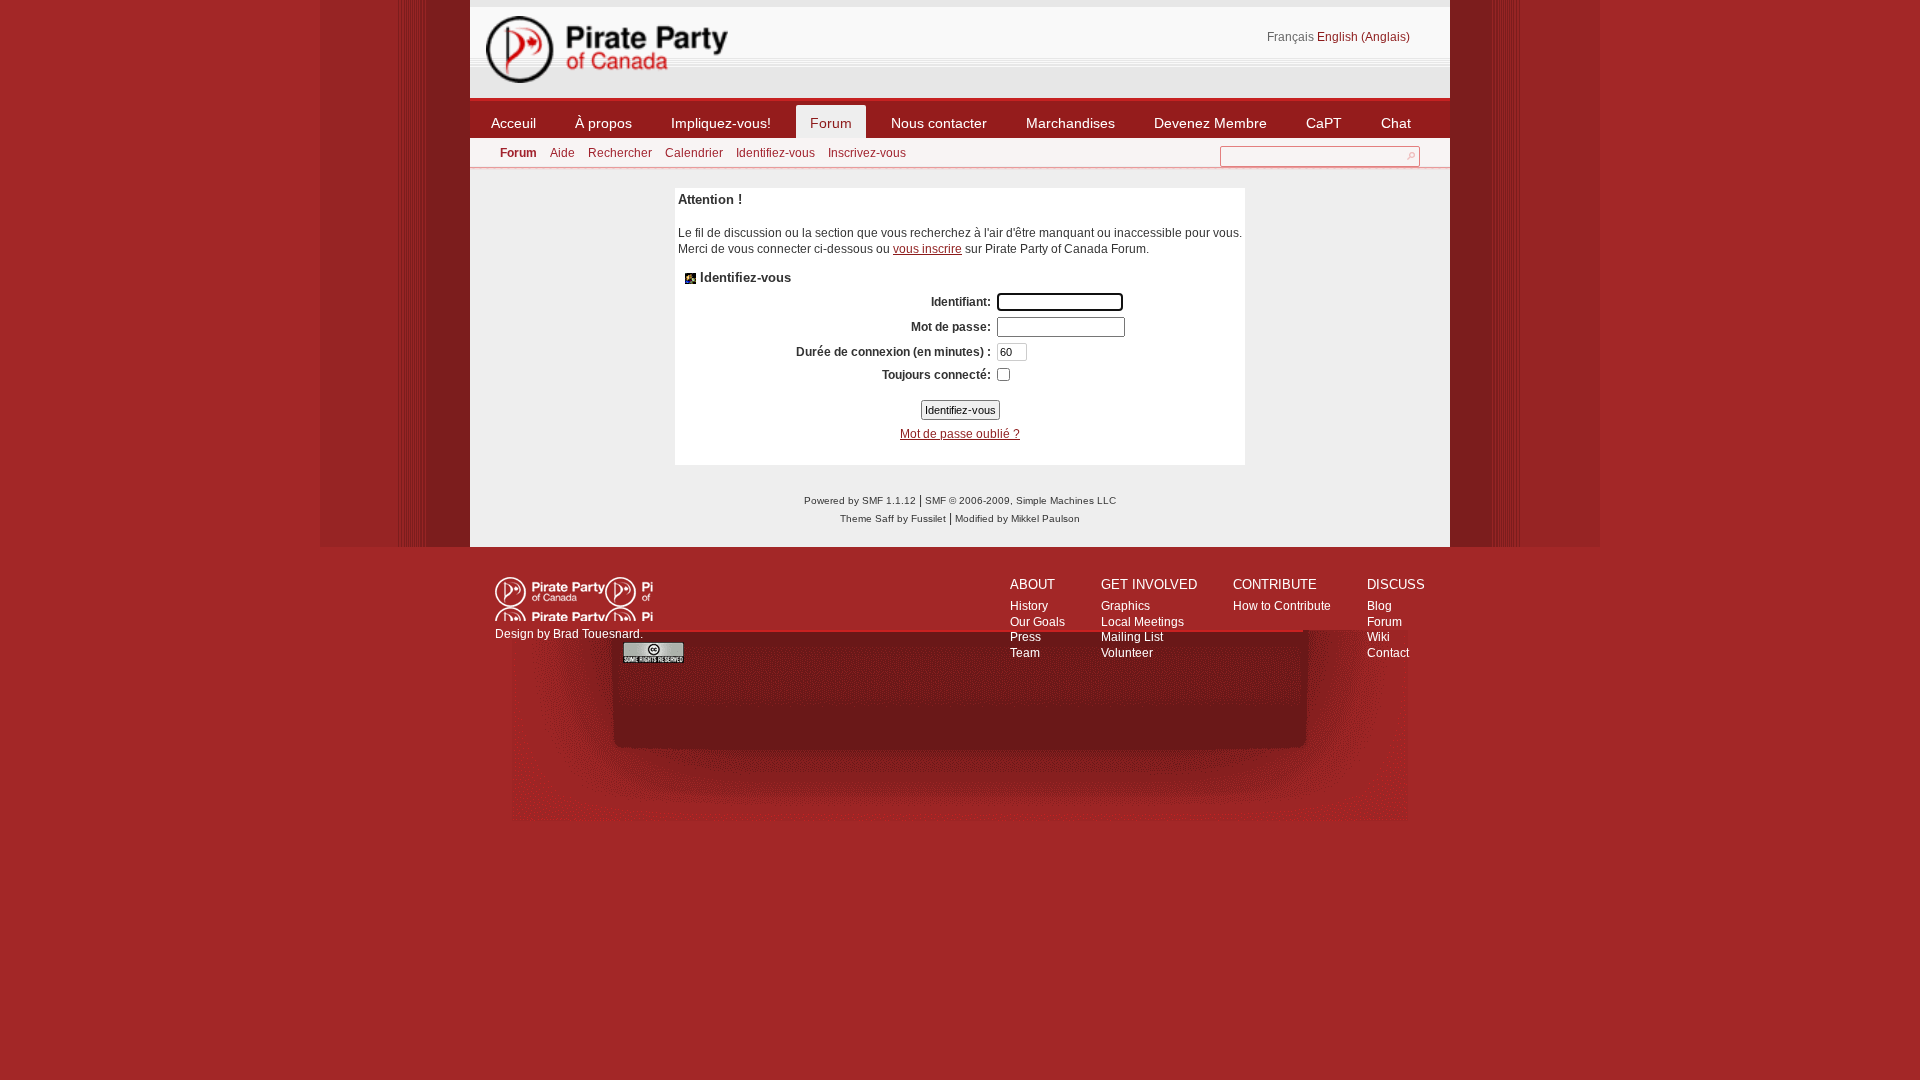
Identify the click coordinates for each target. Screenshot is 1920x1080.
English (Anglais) (1363, 37)
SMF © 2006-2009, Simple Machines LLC (1020, 500)
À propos (603, 123)
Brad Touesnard (596, 634)
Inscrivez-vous (867, 153)
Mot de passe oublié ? (960, 434)
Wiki (1378, 637)
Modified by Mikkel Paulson (1017, 518)
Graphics (1125, 606)
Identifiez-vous (775, 153)
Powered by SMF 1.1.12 (860, 500)
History (1029, 606)
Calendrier (694, 153)
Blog (1379, 606)
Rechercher (620, 153)
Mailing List (1132, 637)
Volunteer (1127, 653)
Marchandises (1070, 123)
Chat (1396, 123)
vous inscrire (927, 249)
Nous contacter (939, 123)
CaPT (1324, 123)
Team (1025, 653)
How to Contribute (1282, 606)
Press (1025, 637)
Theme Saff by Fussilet (893, 518)
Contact (1388, 653)
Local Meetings (1142, 622)
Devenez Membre (1210, 123)
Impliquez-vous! (721, 123)
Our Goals (1037, 622)
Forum (831, 123)
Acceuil (513, 123)
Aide (562, 153)
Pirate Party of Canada (574, 599)
